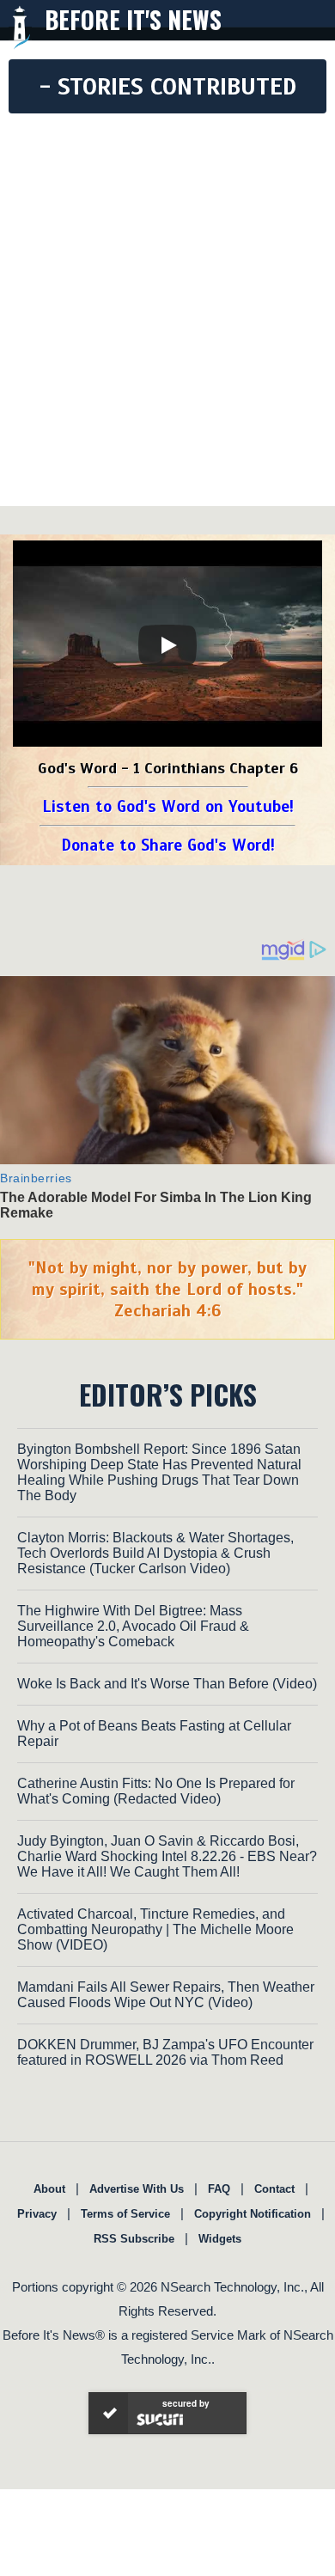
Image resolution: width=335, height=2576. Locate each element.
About (49, 2189)
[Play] (167, 645)
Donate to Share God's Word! (168, 845)
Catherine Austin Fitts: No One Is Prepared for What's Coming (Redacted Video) (156, 1791)
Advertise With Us (137, 2189)
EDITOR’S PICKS (168, 1394)
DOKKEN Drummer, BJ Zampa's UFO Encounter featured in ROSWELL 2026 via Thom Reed (165, 2052)
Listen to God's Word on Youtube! (168, 806)
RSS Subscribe (134, 2239)
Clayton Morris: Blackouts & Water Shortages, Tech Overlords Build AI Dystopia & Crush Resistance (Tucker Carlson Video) (155, 1553)
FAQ (219, 2189)
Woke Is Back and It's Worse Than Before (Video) (167, 1684)
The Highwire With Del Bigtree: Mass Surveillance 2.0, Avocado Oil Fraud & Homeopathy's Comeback (133, 1626)
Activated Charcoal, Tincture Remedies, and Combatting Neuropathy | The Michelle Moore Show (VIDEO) (155, 1929)
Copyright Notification (253, 2214)
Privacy (37, 2214)
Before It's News (133, 19)
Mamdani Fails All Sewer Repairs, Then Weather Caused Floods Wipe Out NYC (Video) (166, 1995)
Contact (274, 2189)
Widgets (220, 2239)
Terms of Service (125, 2214)
